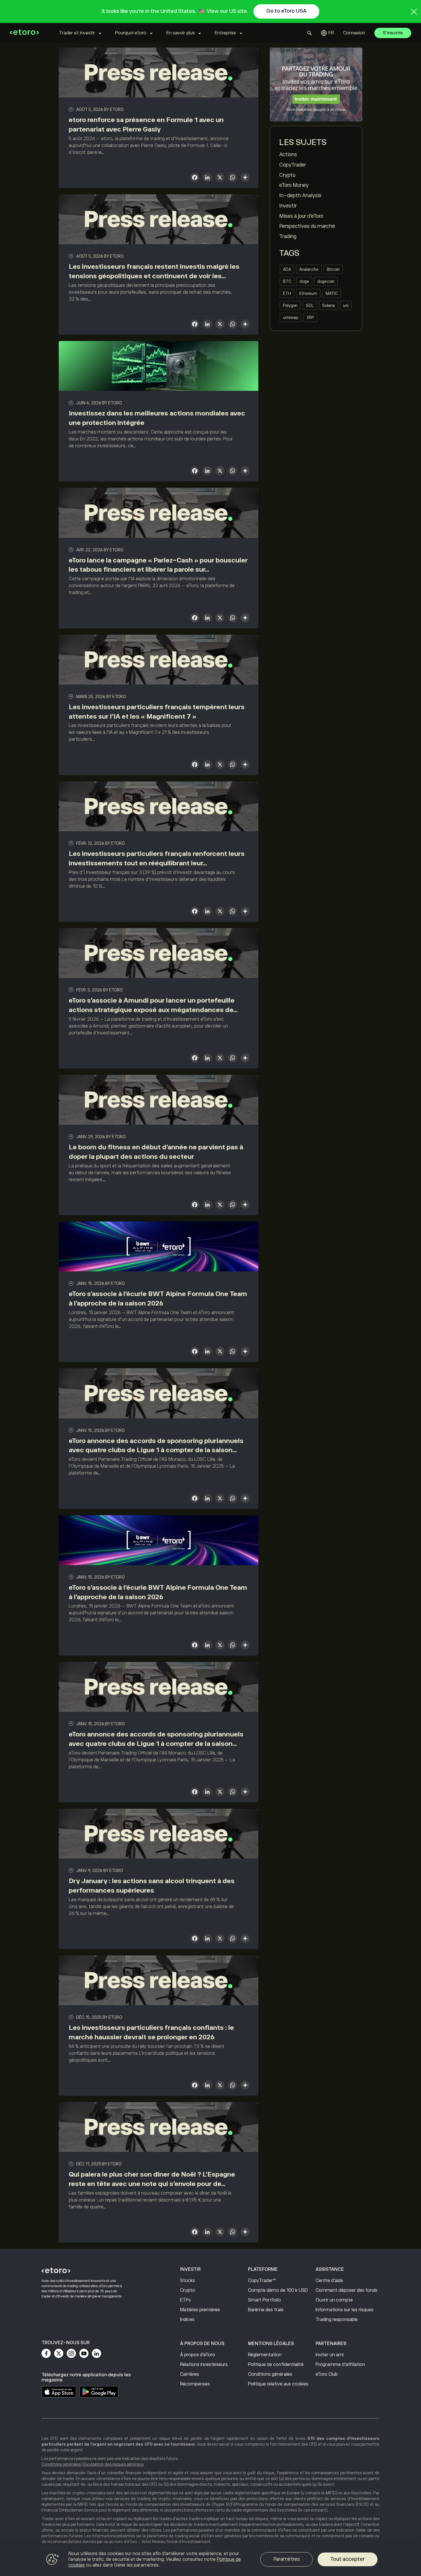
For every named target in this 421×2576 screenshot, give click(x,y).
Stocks (188, 2281)
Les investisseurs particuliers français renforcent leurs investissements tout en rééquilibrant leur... (157, 858)
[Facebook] (46, 2353)
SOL (310, 305)
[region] (210, 2560)
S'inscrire (393, 33)
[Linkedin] (97, 2353)
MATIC (332, 293)
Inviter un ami (330, 2355)
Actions (288, 154)
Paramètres (287, 2559)
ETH (287, 293)
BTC (287, 281)
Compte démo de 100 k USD (278, 2290)
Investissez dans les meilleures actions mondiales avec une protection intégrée (157, 418)
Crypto (287, 175)
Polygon (290, 305)
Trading (288, 236)
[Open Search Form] (309, 33)
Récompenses (195, 2384)
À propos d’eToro (198, 2355)
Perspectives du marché (307, 226)
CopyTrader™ (262, 2281)
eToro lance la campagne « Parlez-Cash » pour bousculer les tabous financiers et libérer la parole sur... (158, 565)
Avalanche (309, 269)
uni (346, 305)
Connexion (354, 33)
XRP (310, 317)
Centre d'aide (329, 2281)
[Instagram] (71, 2353)
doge (304, 281)
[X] (220, 178)
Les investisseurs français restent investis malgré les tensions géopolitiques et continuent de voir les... (154, 271)
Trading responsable (337, 2320)
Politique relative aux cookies (278, 2384)
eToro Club (327, 2374)
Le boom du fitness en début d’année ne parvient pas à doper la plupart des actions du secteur (156, 1152)
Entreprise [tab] (225, 33)
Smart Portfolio (264, 2300)
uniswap (291, 317)
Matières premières (200, 2310)
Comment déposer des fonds (347, 2290)
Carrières (190, 2374)
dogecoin (326, 281)
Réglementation (265, 2355)
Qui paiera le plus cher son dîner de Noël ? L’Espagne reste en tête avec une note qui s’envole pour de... (152, 2179)
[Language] (327, 33)
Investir (288, 206)
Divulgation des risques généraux (113, 2464)
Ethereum (308, 293)
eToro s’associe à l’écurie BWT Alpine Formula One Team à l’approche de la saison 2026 (158, 1298)
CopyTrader (293, 165)
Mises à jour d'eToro (301, 216)
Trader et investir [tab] (77, 33)
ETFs (185, 2300)
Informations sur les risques (345, 2310)
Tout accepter (348, 2559)
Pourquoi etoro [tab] (131, 33)
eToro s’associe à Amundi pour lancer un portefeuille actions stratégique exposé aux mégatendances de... (153, 1005)
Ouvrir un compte (334, 2300)
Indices (187, 2320)
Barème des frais (266, 2310)
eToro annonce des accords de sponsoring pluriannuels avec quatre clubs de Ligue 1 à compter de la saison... (156, 1445)
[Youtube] (84, 2353)
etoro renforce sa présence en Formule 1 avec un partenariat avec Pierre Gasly (146, 125)
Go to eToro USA (286, 11)
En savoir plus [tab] (181, 33)
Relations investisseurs (204, 2365)
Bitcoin (333, 269)
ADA (287, 269)
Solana (328, 305)
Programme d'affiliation (340, 2365)
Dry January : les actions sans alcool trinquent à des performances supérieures (152, 1886)
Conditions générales (270, 2374)
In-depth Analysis (300, 195)
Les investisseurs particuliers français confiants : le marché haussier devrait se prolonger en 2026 (151, 2032)
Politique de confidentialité (276, 2365)
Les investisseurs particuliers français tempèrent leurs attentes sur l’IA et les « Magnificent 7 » (157, 712)
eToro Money (294, 185)
